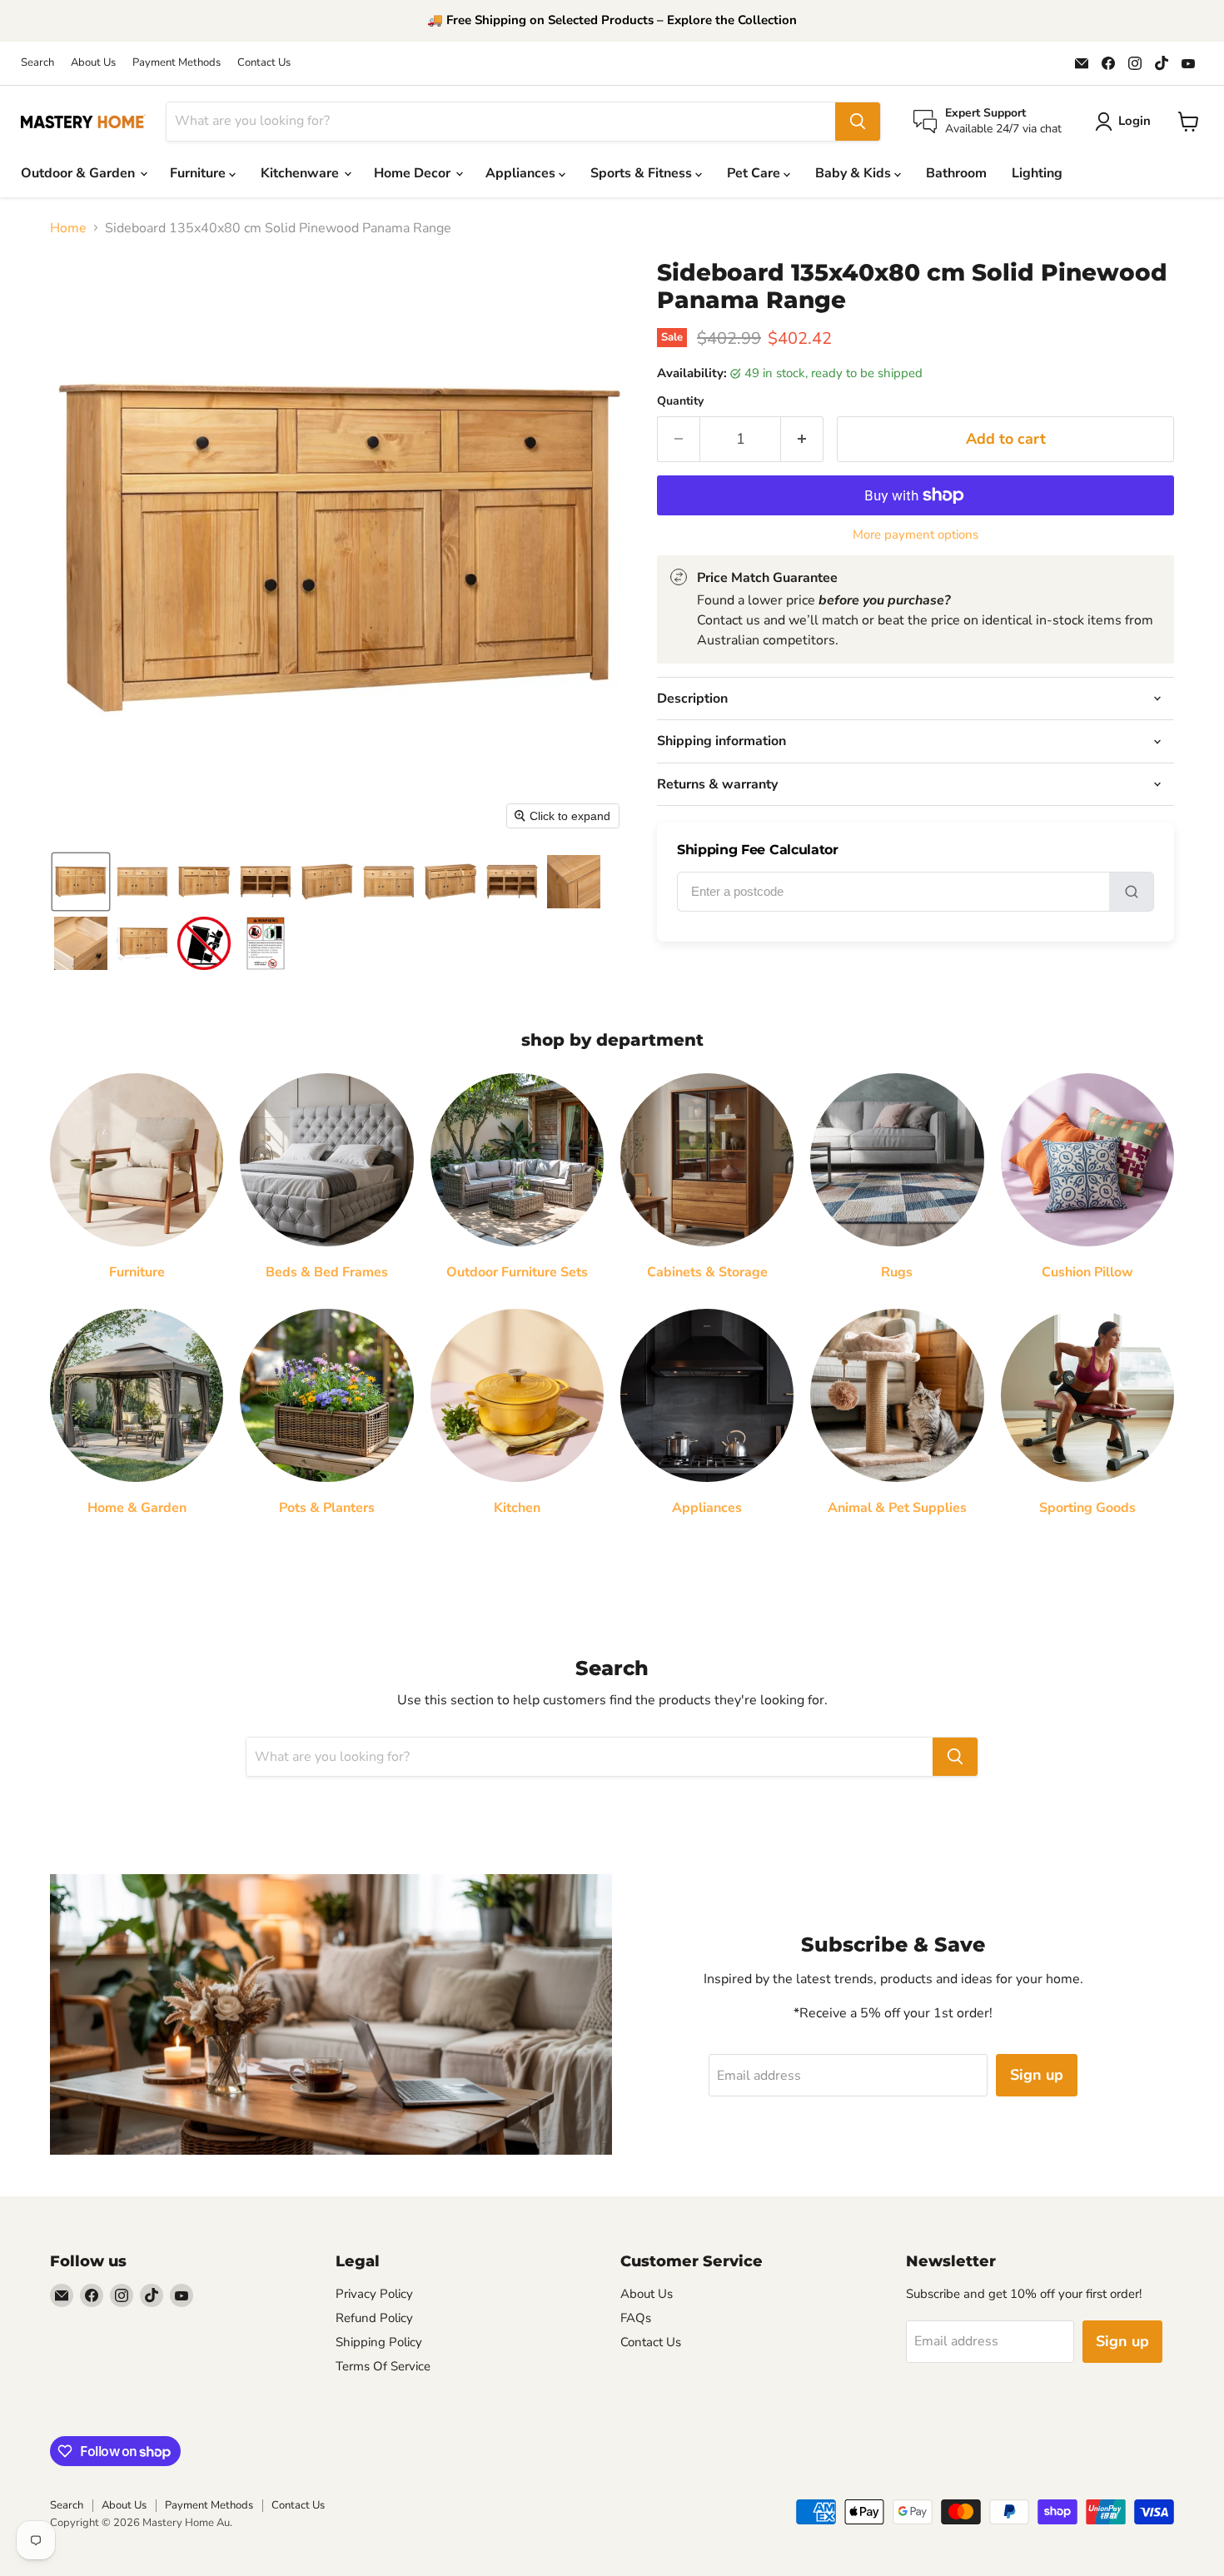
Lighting (1037, 173)
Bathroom (956, 173)
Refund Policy (374, 2318)
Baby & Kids (855, 173)
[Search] (858, 122)
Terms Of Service (383, 2366)
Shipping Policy (379, 2342)
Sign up (1037, 2075)
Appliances (522, 173)
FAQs (636, 2318)
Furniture (199, 173)
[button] (81, 882)
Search (37, 63)
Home (68, 228)
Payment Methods (177, 63)
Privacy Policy (374, 2294)
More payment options (916, 535)
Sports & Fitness (643, 173)
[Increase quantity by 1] (802, 439)
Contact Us (264, 63)
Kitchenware (301, 173)
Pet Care (755, 173)
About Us (93, 63)
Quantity (680, 401)
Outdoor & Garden (80, 173)
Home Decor (414, 173)
